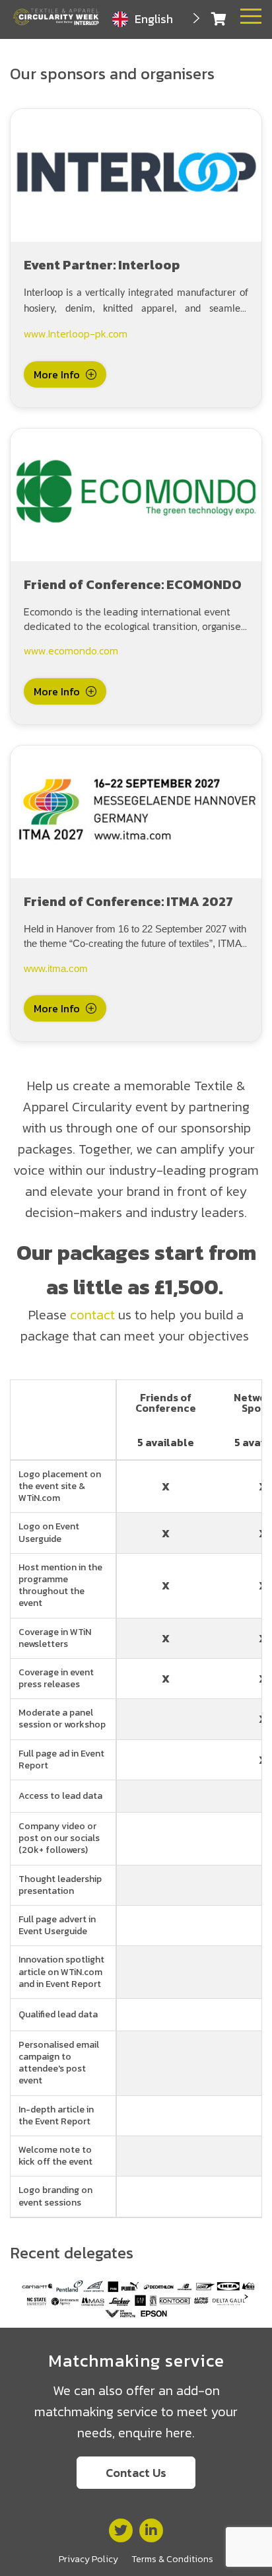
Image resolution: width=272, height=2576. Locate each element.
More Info (57, 374)
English (154, 19)
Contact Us (136, 2473)
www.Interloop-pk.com (76, 333)
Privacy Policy (88, 2559)
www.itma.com (56, 969)
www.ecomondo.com (71, 650)
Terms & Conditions (172, 2559)
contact (92, 1315)
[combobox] (157, 19)
